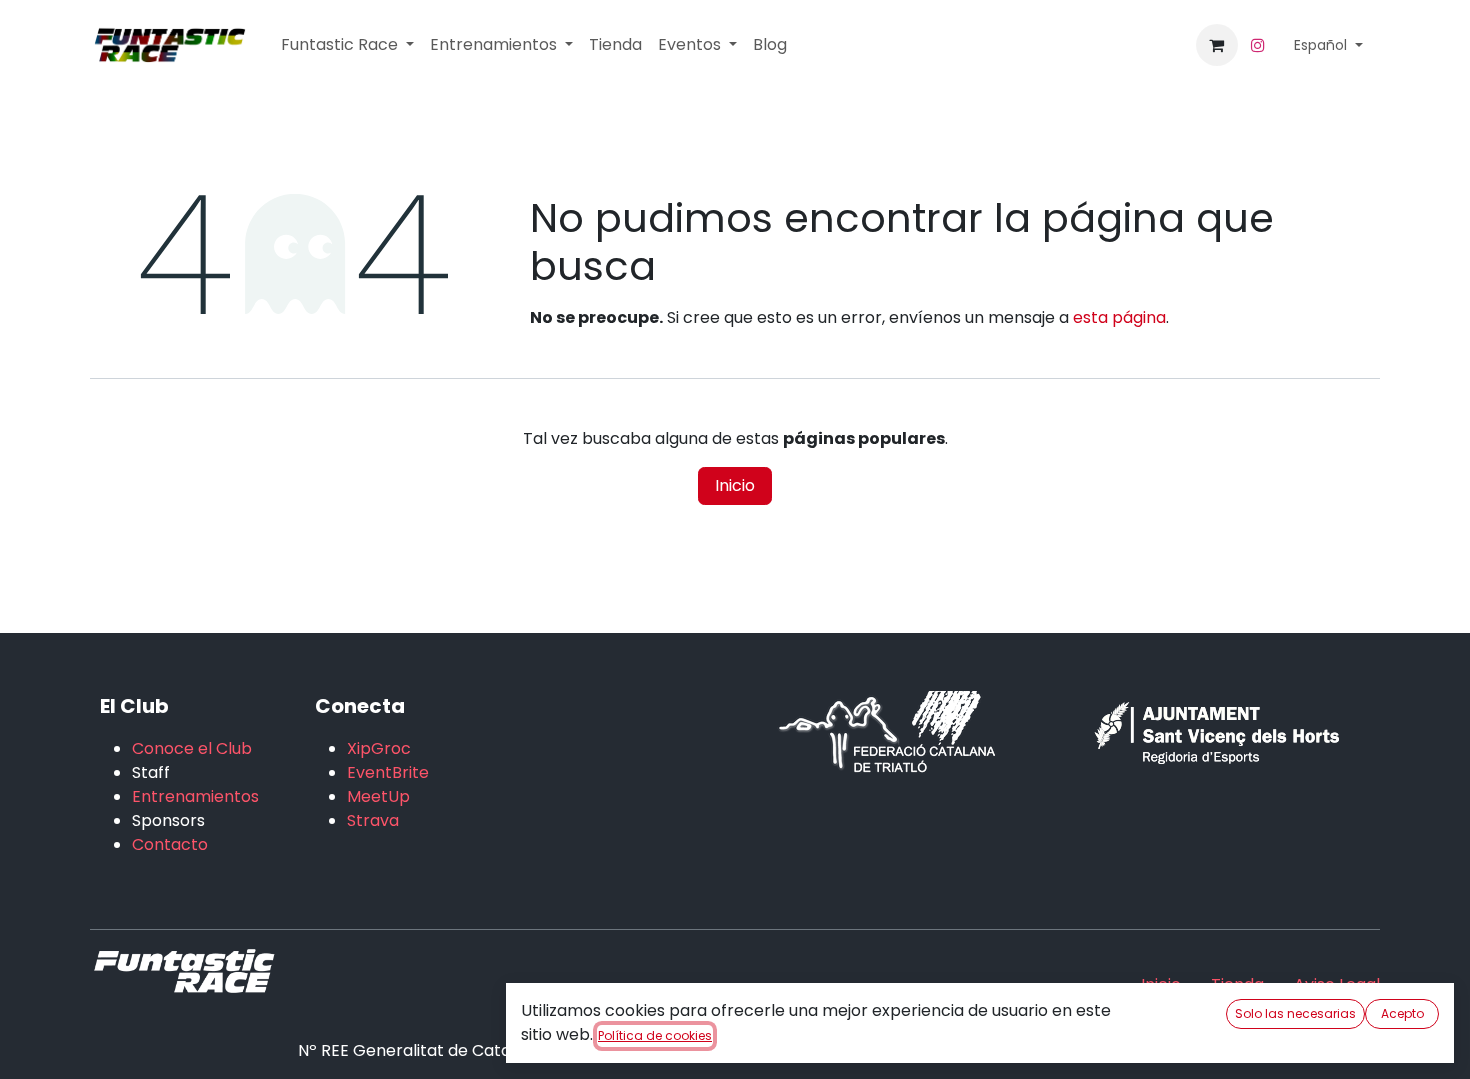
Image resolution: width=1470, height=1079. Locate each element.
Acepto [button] (1402, 1013)
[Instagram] (1258, 45)
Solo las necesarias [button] (1295, 1013)
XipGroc (379, 748)
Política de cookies (655, 1035)
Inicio (735, 485)
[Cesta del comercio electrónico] (1217, 45)
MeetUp (378, 796)
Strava (373, 820)
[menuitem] (347, 45)
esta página (1119, 317)
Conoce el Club (192, 748)
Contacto (170, 844)
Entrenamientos (195, 796)
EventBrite (388, 772)
